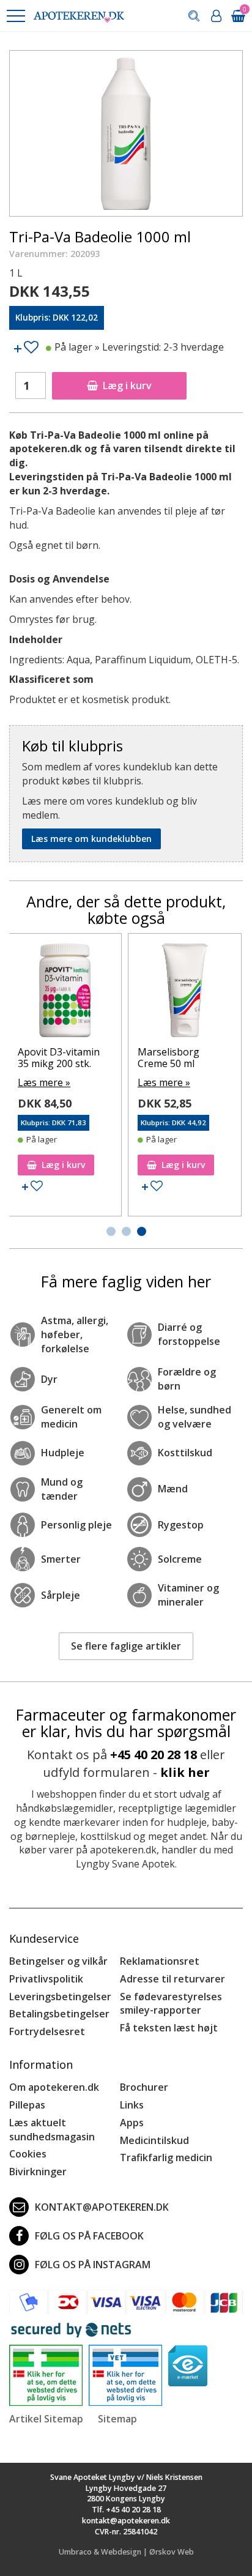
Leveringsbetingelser (60, 1997)
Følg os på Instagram (93, 2265)
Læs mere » (62, 1082)
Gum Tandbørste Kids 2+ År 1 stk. (75, 1058)
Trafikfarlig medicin (166, 2157)
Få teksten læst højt (169, 2028)
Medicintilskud (154, 2140)
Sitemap (117, 2419)
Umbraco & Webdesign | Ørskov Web (126, 2552)
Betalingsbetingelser (59, 2014)
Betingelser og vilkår (58, 1961)
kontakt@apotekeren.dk (102, 2207)
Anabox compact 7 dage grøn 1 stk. (198, 1058)
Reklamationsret (160, 1961)
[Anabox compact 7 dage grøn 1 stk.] (203, 993)
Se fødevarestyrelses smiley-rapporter (171, 2004)
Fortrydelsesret (47, 2031)
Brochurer (144, 2087)
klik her (185, 1772)
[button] (15, 16)
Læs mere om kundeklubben (91, 839)
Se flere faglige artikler (126, 1646)
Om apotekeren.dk (54, 2087)
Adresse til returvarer (172, 1979)
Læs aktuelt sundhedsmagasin (52, 2130)
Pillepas (27, 2105)
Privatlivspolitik (46, 1979)
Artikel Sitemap (46, 2419)
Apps (132, 2123)
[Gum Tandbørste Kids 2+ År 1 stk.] (83, 993)
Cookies (28, 2154)
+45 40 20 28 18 (154, 1755)
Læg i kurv (127, 385)
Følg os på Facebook (89, 2236)
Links (132, 2105)
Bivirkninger (38, 2172)
